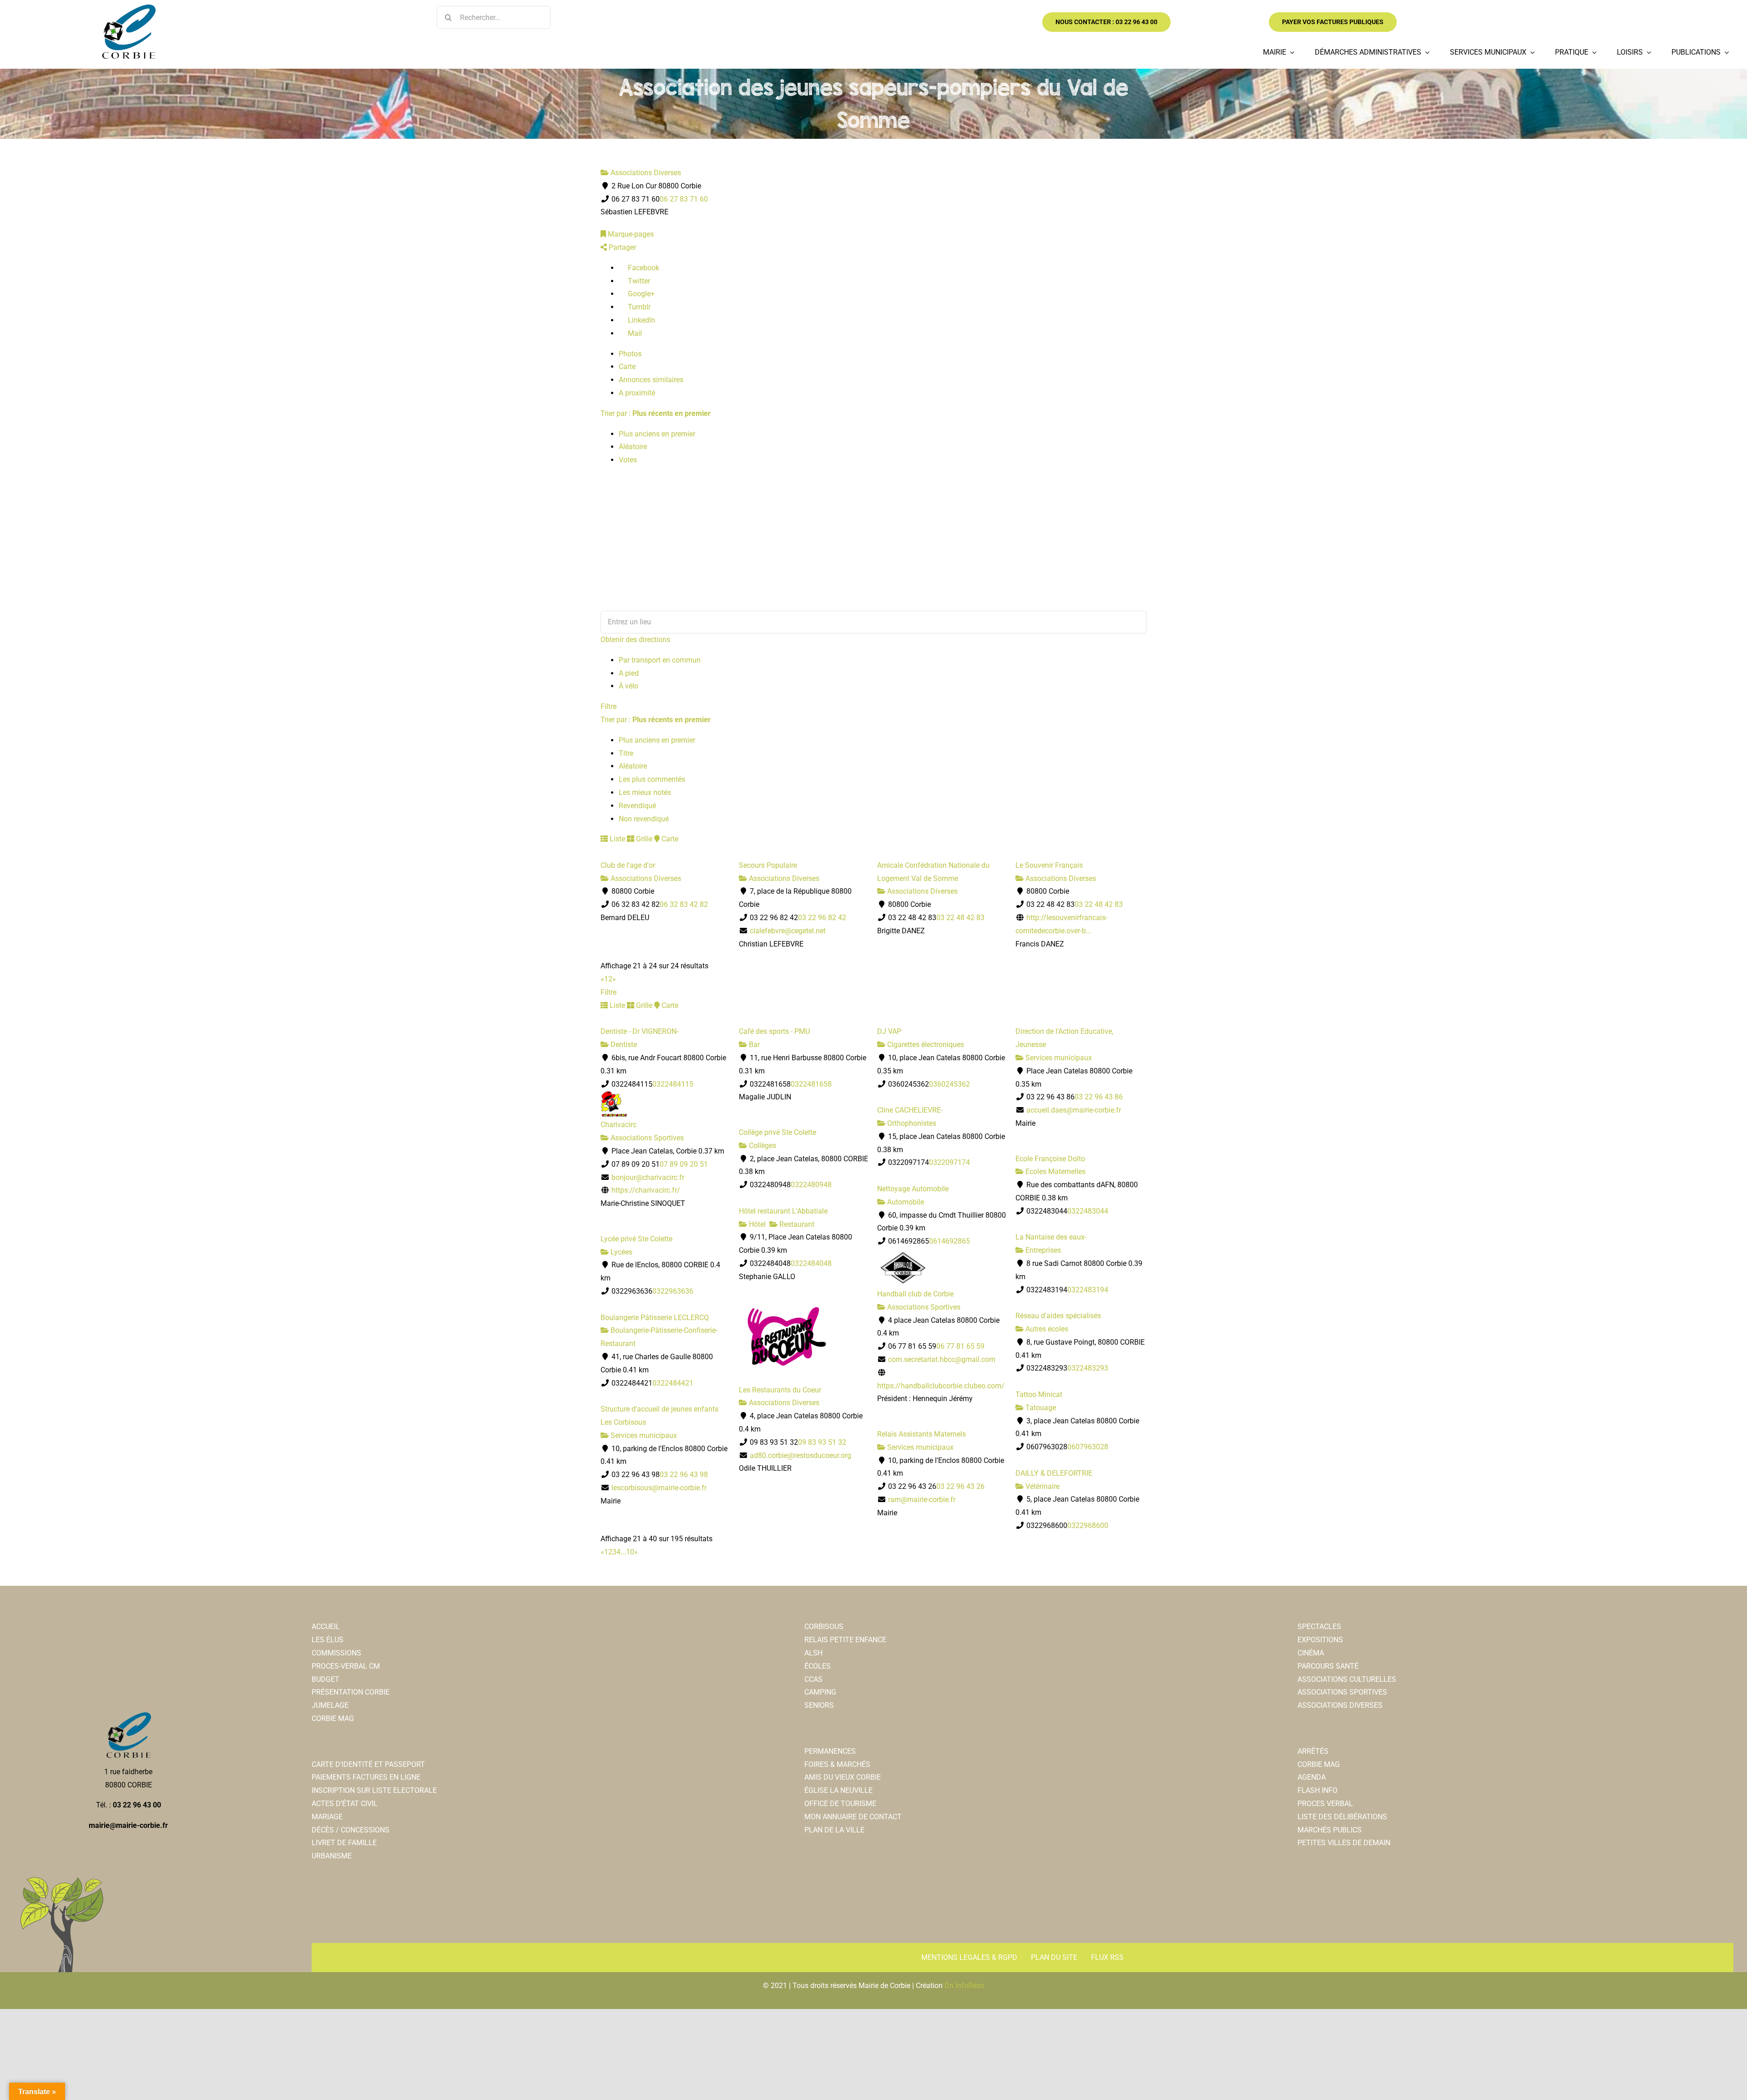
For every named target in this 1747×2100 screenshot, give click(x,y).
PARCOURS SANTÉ (1328, 1666)
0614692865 (949, 1241)
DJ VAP (889, 1031)
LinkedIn (641, 320)
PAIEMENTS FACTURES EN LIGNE (366, 1777)
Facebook (643, 268)
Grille (643, 839)
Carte (627, 367)
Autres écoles (1046, 1329)
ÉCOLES (818, 1666)
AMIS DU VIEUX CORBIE (843, 1777)
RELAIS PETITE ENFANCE (845, 1640)
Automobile (905, 1202)
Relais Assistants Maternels (921, 1434)
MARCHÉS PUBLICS (1330, 1830)
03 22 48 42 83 (960, 918)
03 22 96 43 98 (684, 1475)
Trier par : (656, 413)
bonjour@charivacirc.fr (648, 1177)
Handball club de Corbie (915, 1294)
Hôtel (756, 1224)
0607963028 (1088, 1447)
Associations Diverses (645, 173)
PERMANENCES (830, 1751)
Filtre (608, 706)
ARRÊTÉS (1313, 1751)
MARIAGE (327, 1817)
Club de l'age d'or (628, 865)
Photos (630, 354)
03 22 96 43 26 (960, 1486)
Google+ (640, 294)
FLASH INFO (1318, 1790)
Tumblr (638, 307)
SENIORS (819, 1705)
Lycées (621, 1252)
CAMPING (820, 1692)
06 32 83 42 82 (684, 904)
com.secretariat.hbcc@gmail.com (942, 1359)
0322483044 (1088, 1211)
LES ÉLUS (328, 1640)
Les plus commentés (652, 779)
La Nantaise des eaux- (1051, 1237)
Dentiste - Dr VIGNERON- (639, 1031)
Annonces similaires (651, 380)
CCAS (813, 1679)
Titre (626, 753)
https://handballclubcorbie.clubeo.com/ (941, 1386)
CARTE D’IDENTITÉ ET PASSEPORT (368, 1764)
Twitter (638, 281)
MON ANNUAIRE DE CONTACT (853, 1817)
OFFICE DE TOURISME (840, 1804)
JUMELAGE (330, 1705)
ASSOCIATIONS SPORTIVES (1342, 1692)
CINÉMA (1311, 1653)
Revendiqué (637, 806)
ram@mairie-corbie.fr (922, 1500)
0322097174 (949, 1162)
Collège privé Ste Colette (778, 1132)
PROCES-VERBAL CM (346, 1666)
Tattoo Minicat (1039, 1394)
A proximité (637, 393)
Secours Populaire (768, 865)
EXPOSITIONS (1320, 1640)
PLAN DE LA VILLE (834, 1830)
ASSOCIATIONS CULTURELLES (1347, 1679)
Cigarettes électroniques (925, 1045)
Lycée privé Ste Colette (636, 1239)
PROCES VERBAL (1325, 1804)
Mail (634, 333)
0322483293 (1088, 1368)
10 (630, 1552)
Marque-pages (630, 234)
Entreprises (1042, 1250)
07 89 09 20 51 (684, 1164)
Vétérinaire (1042, 1486)
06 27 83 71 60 (684, 199)
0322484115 (673, 1084)
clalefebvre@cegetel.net (788, 931)
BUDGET (326, 1679)
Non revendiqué (644, 819)
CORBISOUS (824, 1627)
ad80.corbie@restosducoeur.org (800, 1455)
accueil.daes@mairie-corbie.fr (1074, 1110)
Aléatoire (633, 447)
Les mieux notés (645, 792)
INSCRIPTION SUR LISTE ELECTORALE (374, 1790)
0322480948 (811, 1185)
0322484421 (673, 1383)
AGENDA (1312, 1777)
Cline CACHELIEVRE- (910, 1110)
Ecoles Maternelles (1055, 1171)
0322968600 (1088, 1526)
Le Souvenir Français (1049, 865)
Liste (616, 839)
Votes (628, 460)
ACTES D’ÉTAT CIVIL (345, 1804)
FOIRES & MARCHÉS (837, 1764)
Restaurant (796, 1224)
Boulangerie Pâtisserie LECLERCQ (655, 1318)
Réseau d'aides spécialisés (1058, 1316)
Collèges (762, 1146)
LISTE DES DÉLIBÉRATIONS (1342, 1817)
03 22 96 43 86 (1099, 1097)
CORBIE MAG (333, 1718)
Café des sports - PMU (774, 1031)
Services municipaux (1058, 1058)
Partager (621, 247)
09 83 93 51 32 (822, 1442)
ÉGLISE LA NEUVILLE (838, 1790)
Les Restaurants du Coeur (780, 1390)
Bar (753, 1045)
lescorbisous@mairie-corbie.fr (659, 1488)
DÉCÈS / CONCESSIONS (351, 1830)
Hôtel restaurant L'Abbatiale (783, 1211)
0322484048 (811, 1263)
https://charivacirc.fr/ (646, 1190)
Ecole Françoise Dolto (1050, 1159)
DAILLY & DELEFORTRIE (1054, 1473)
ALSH (813, 1653)
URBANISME (332, 1856)
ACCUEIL (326, 1627)
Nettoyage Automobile (913, 1189)
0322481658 (811, 1084)
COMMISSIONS (336, 1653)
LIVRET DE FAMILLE (344, 1843)
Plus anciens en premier (657, 434)
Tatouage (1040, 1408)
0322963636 (673, 1291)
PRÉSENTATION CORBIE (351, 1692)
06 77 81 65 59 (960, 1346)
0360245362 (949, 1084)
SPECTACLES (1319, 1627)
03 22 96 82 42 (822, 918)
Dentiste (623, 1045)
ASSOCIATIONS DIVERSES (1340, 1705)
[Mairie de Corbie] (128, 8)
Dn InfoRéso (964, 1986)
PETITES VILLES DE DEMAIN (1344, 1843)
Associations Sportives (646, 1138)
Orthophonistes (911, 1123)
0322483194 (1088, 1290)
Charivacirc (619, 1125)
